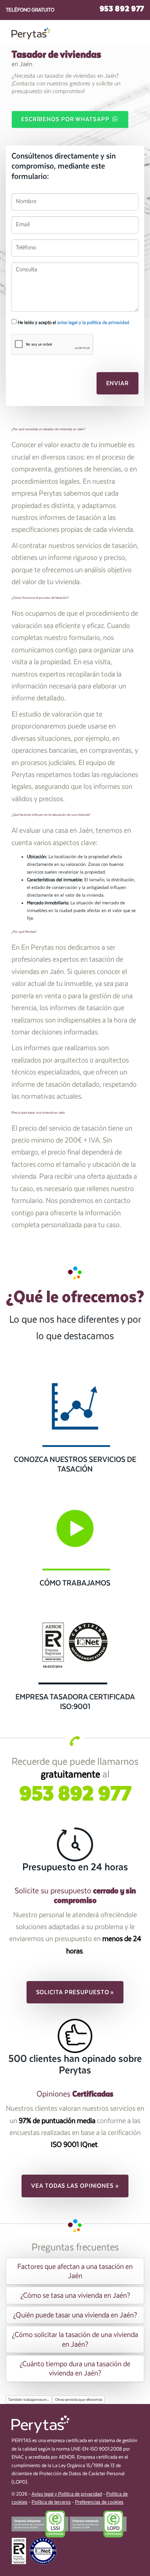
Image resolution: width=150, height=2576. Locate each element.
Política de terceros (51, 2502)
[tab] (75, 2271)
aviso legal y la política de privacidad (93, 322)
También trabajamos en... (29, 2400)
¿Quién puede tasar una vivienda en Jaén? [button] (75, 2315)
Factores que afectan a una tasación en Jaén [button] (75, 2271)
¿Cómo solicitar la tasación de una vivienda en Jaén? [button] (75, 2339)
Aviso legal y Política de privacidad (67, 2494)
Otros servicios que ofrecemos (79, 2400)
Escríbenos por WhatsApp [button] (66, 119)
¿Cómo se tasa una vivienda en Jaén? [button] (75, 2295)
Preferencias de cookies (99, 2502)
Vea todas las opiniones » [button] (75, 2186)
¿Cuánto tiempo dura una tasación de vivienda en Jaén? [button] (75, 2369)
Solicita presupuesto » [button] (75, 1992)
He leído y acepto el (73, 322)
